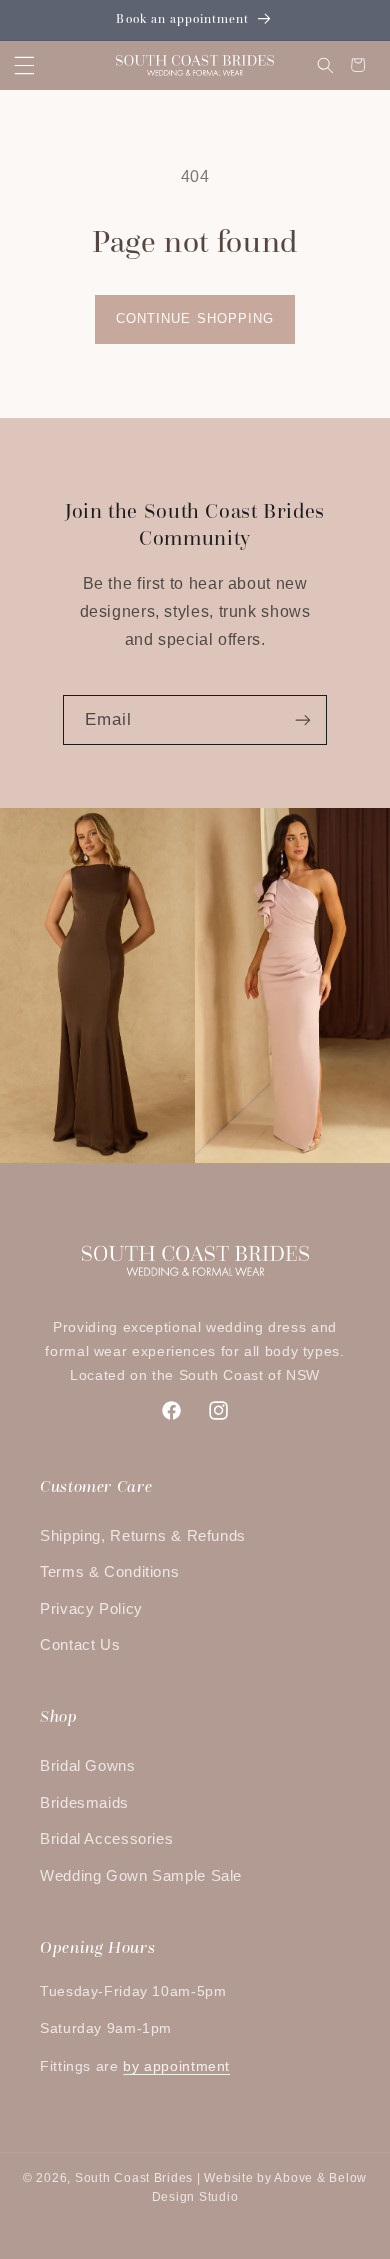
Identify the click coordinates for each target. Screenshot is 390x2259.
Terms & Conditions (109, 1572)
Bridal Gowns (88, 1766)
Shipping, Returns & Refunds (143, 1536)
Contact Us (80, 1645)
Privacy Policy (91, 1609)
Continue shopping (195, 319)
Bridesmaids (84, 1803)
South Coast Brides (134, 2178)
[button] (24, 65)
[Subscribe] (303, 719)
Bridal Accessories (106, 1839)
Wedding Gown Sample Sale (141, 1876)
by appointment (176, 2066)
